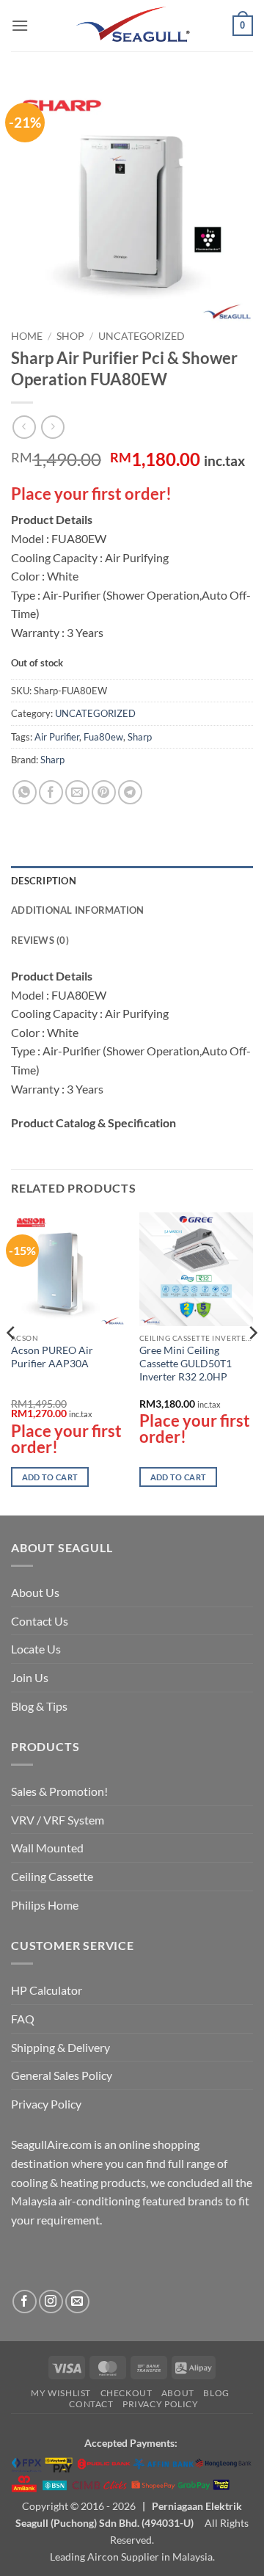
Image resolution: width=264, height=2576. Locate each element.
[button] (20, 25)
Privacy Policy (46, 2104)
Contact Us (40, 1621)
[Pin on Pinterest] (104, 792)
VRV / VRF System (58, 1820)
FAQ (23, 2019)
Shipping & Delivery (60, 2047)
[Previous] (12, 1363)
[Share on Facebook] (51, 792)
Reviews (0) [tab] (40, 940)
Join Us (30, 1677)
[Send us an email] (77, 2302)
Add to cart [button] (50, 1477)
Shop (70, 336)
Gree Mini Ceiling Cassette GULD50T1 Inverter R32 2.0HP (186, 1363)
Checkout (126, 2393)
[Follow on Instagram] (51, 2302)
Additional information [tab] (78, 910)
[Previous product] (52, 427)
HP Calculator (47, 1990)
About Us (35, 1592)
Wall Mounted (47, 1848)
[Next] (252, 1363)
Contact (91, 2404)
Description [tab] (44, 881)
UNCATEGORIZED (142, 336)
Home (27, 336)
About (178, 2393)
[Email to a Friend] (77, 792)
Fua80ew (103, 737)
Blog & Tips (39, 1706)
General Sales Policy (62, 2075)
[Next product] (24, 427)
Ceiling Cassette (52, 1876)
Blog (216, 2393)
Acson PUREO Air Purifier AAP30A (52, 1357)
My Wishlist (61, 2393)
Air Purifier (57, 737)
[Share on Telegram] (130, 792)
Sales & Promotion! (59, 1791)
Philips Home (45, 1905)
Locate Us (36, 1649)
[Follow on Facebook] (25, 2302)
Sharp (140, 737)
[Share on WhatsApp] (25, 792)
